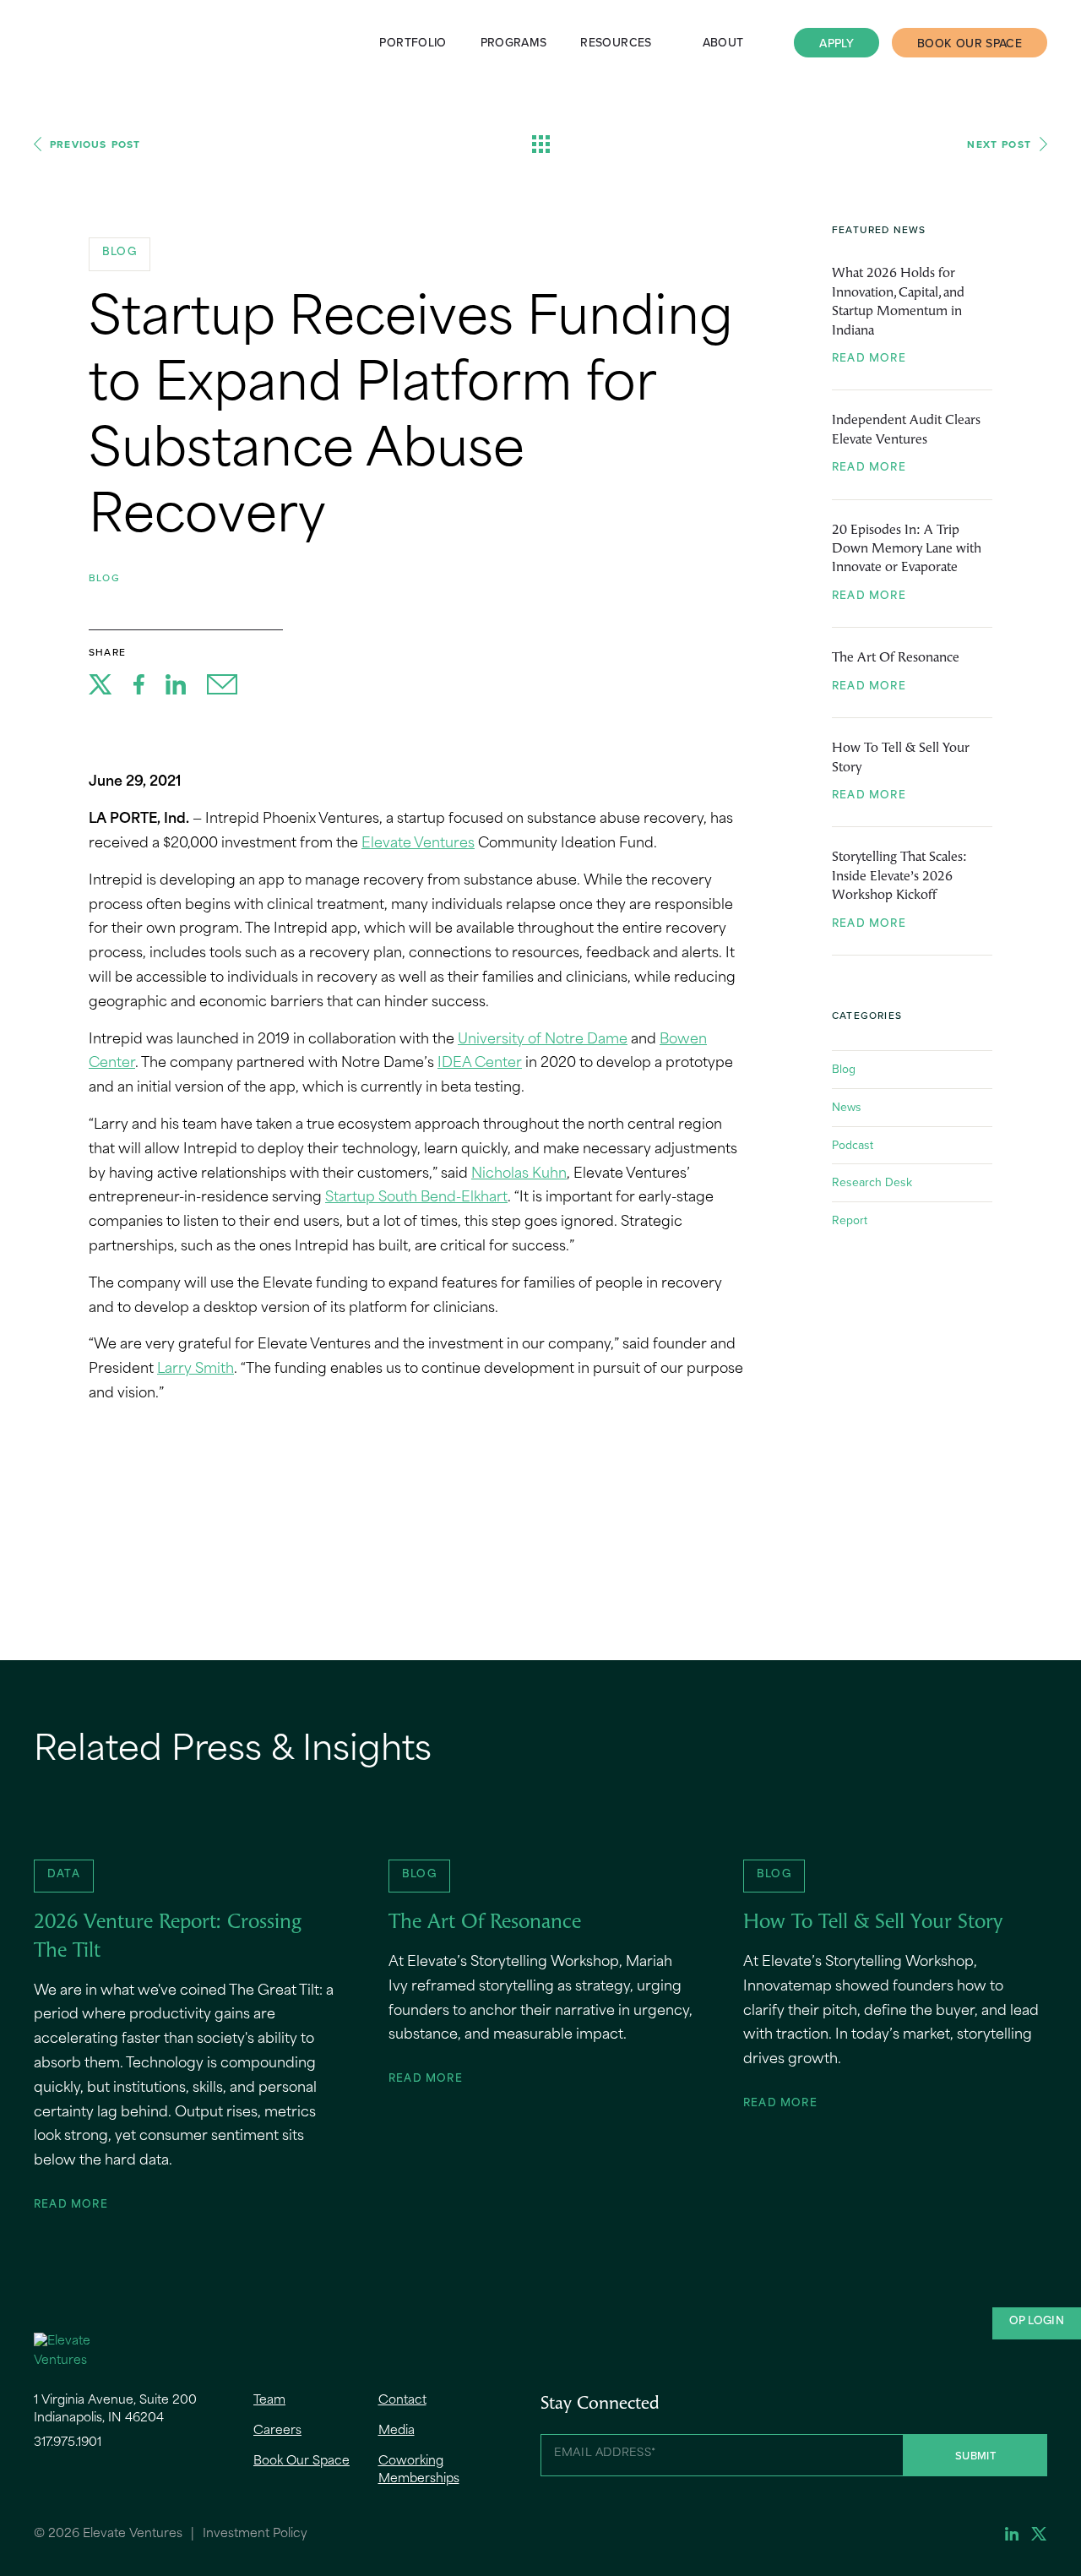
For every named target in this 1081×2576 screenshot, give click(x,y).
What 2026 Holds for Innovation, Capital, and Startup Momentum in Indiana (898, 302)
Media (397, 2431)
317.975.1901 (68, 2443)
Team (269, 2401)
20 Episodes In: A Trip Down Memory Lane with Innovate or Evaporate (907, 550)
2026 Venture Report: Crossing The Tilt (168, 1937)
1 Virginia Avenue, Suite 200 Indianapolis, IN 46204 (115, 2410)
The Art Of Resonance (896, 658)
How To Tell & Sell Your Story (901, 758)
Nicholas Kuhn (519, 1174)
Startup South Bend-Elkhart (416, 1198)
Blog (104, 577)
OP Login (1037, 2322)
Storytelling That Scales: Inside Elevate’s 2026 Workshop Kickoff (899, 877)
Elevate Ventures (76, 43)
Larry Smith (196, 1370)
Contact (402, 2401)
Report (850, 1220)
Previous (95, 144)
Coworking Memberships (419, 2470)
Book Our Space (970, 43)
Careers (277, 2431)
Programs (514, 42)
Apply (837, 43)
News (847, 1107)
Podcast (853, 1145)
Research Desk (872, 1182)
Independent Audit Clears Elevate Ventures (906, 430)
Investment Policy (255, 2534)
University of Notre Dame (543, 1040)
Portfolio (413, 42)
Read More (869, 359)
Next (999, 144)
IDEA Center (480, 1064)
